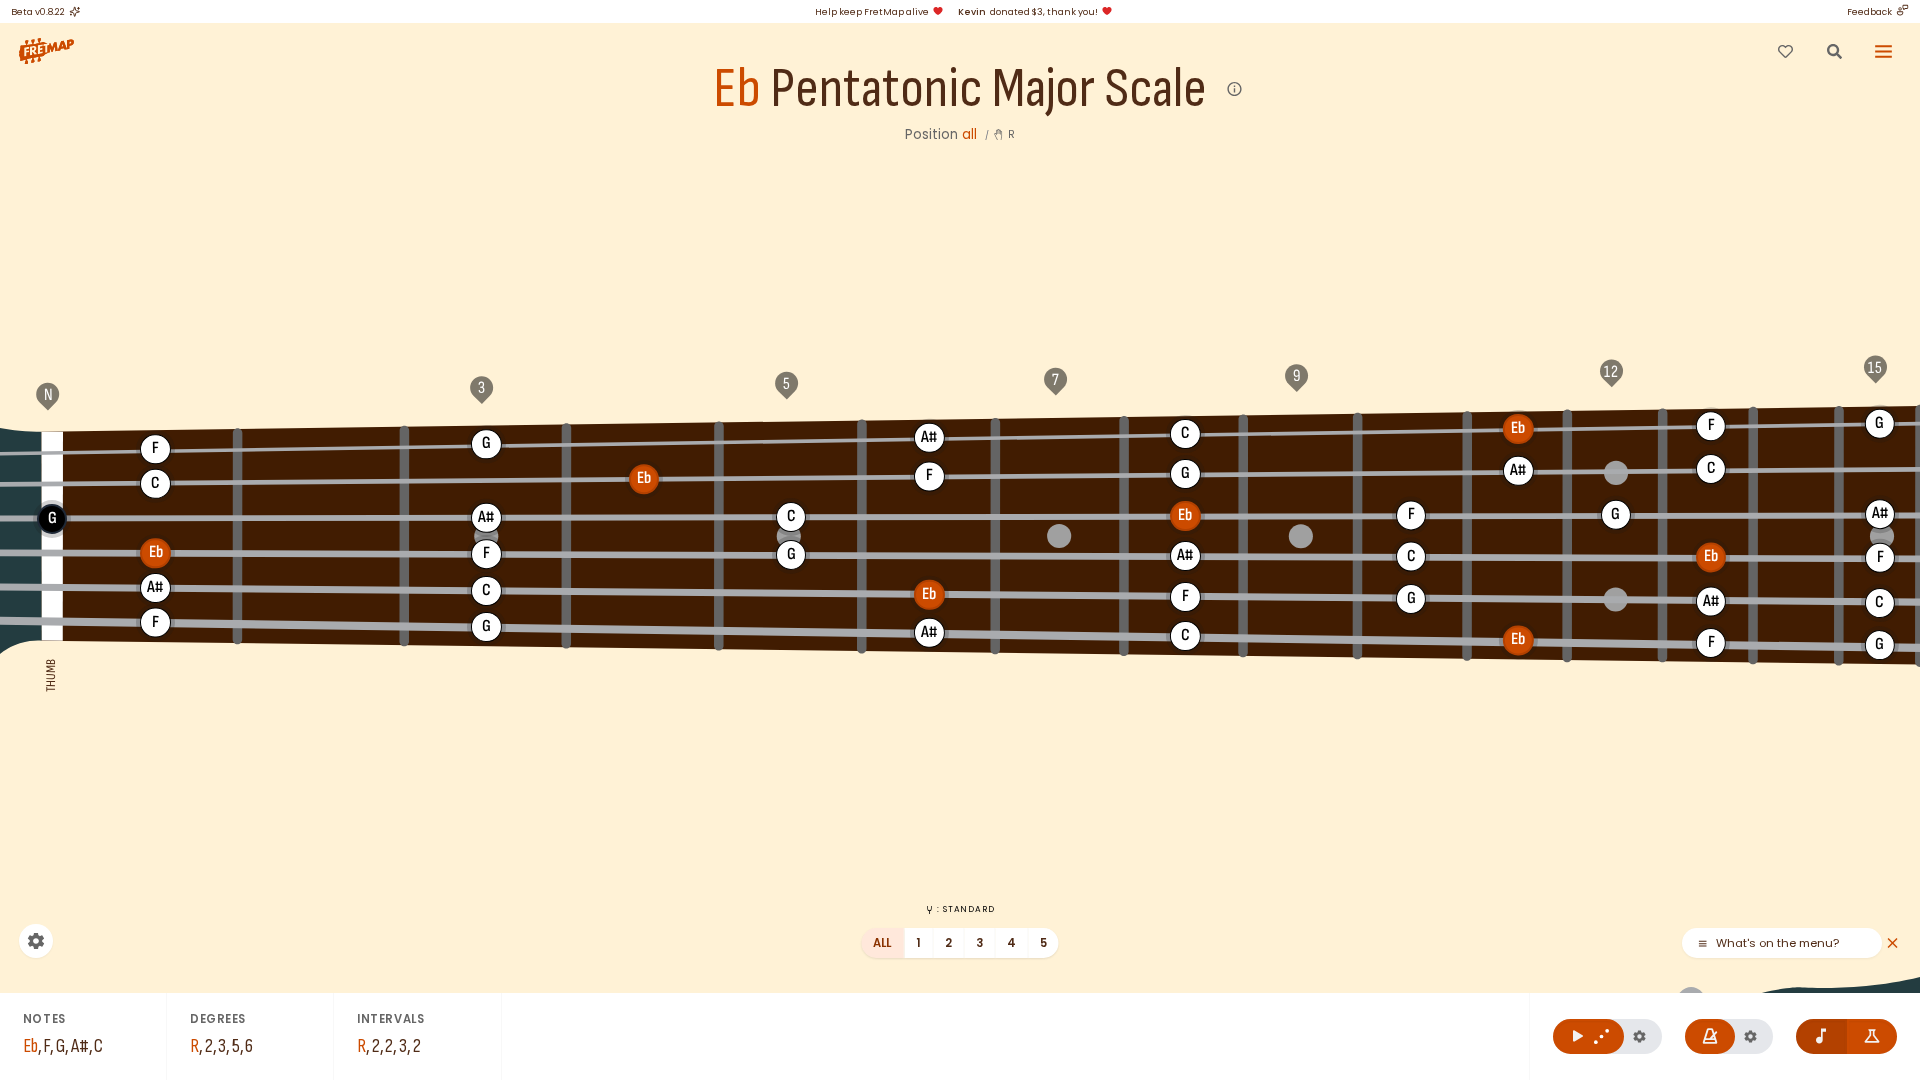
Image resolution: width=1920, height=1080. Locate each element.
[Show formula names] (1872, 1036)
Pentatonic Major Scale (988, 89)
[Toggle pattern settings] (1639, 1036)
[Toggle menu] (1884, 51)
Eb (737, 89)
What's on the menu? (1777, 943)
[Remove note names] (1821, 1036)
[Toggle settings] (36, 941)
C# (1300, 432)
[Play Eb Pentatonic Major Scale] (1588, 1036)
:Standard (965, 909)
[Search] (1834, 51)
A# (929, 437)
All (882, 943)
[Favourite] (1785, 51)
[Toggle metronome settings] (1750, 1036)
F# (321, 446)
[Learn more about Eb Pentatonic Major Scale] (1235, 89)
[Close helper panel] (1892, 943)
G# (644, 441)
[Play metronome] (1710, 1036)
